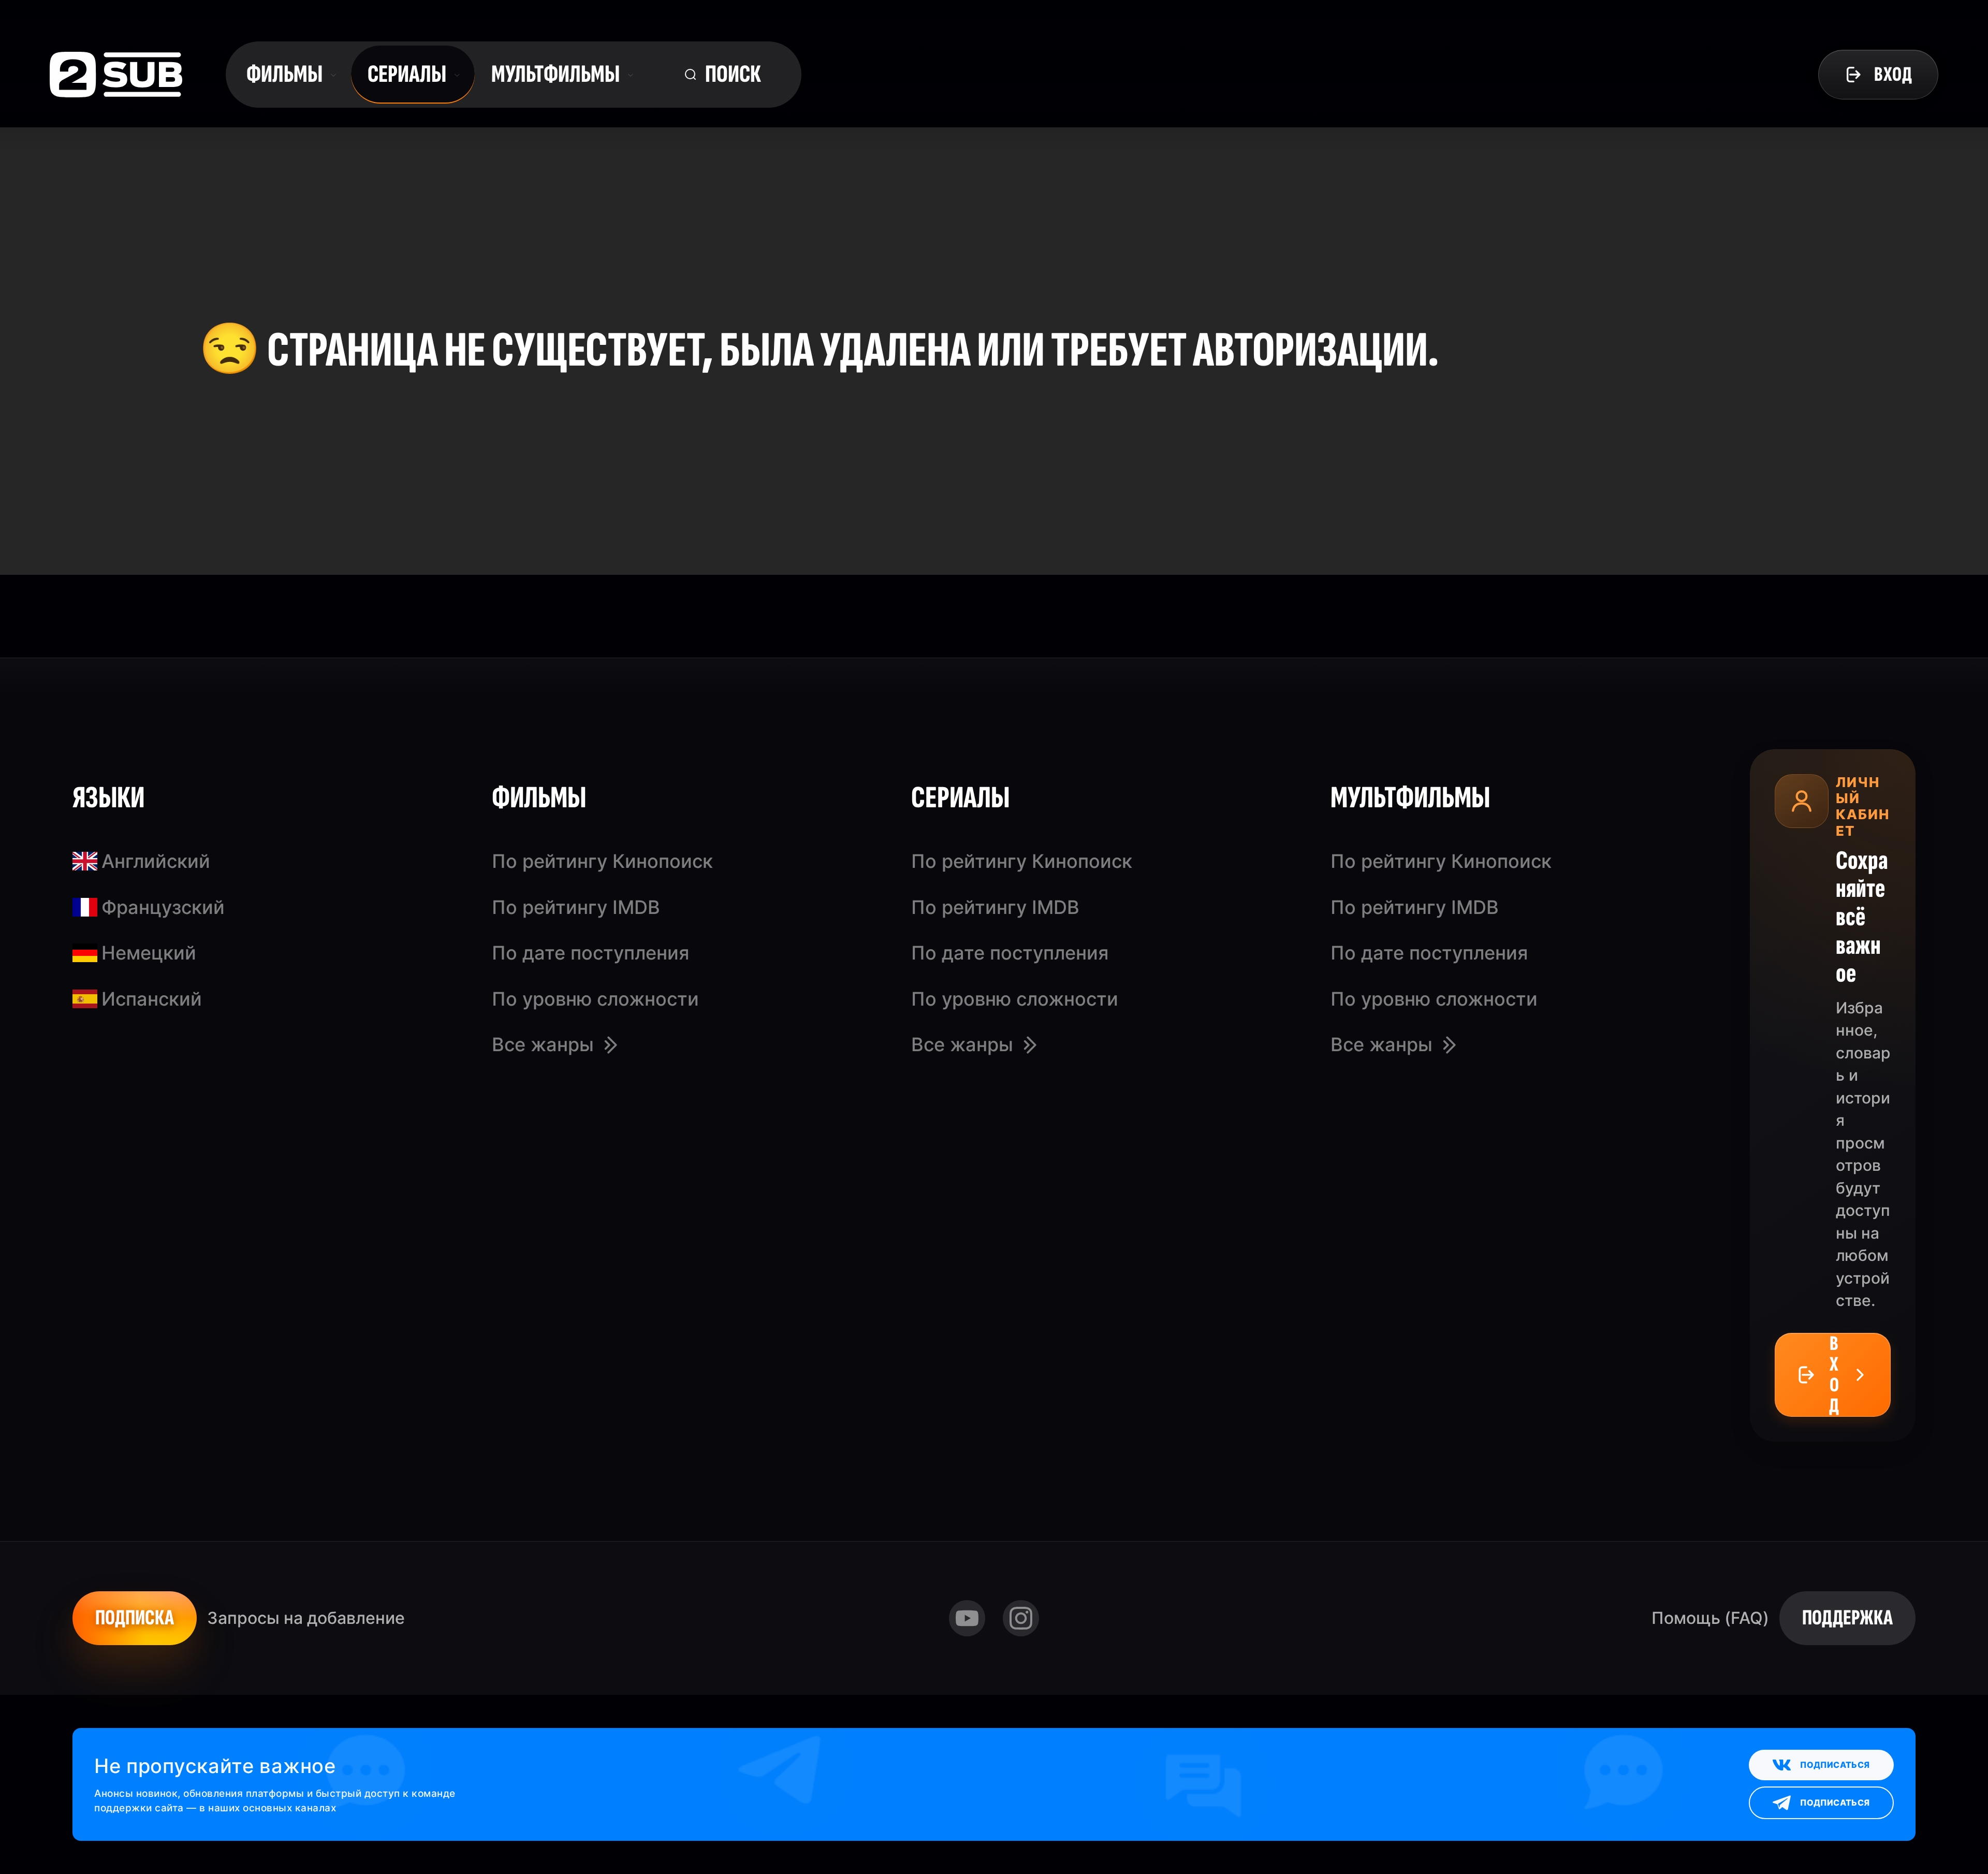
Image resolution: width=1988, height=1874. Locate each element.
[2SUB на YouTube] (967, 1618)
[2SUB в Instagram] (1021, 1618)
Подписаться (1835, 1765)
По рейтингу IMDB (576, 907)
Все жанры (543, 1044)
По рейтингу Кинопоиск (602, 861)
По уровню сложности (595, 999)
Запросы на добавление (306, 1618)
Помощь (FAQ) (1710, 1618)
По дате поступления (590, 953)
